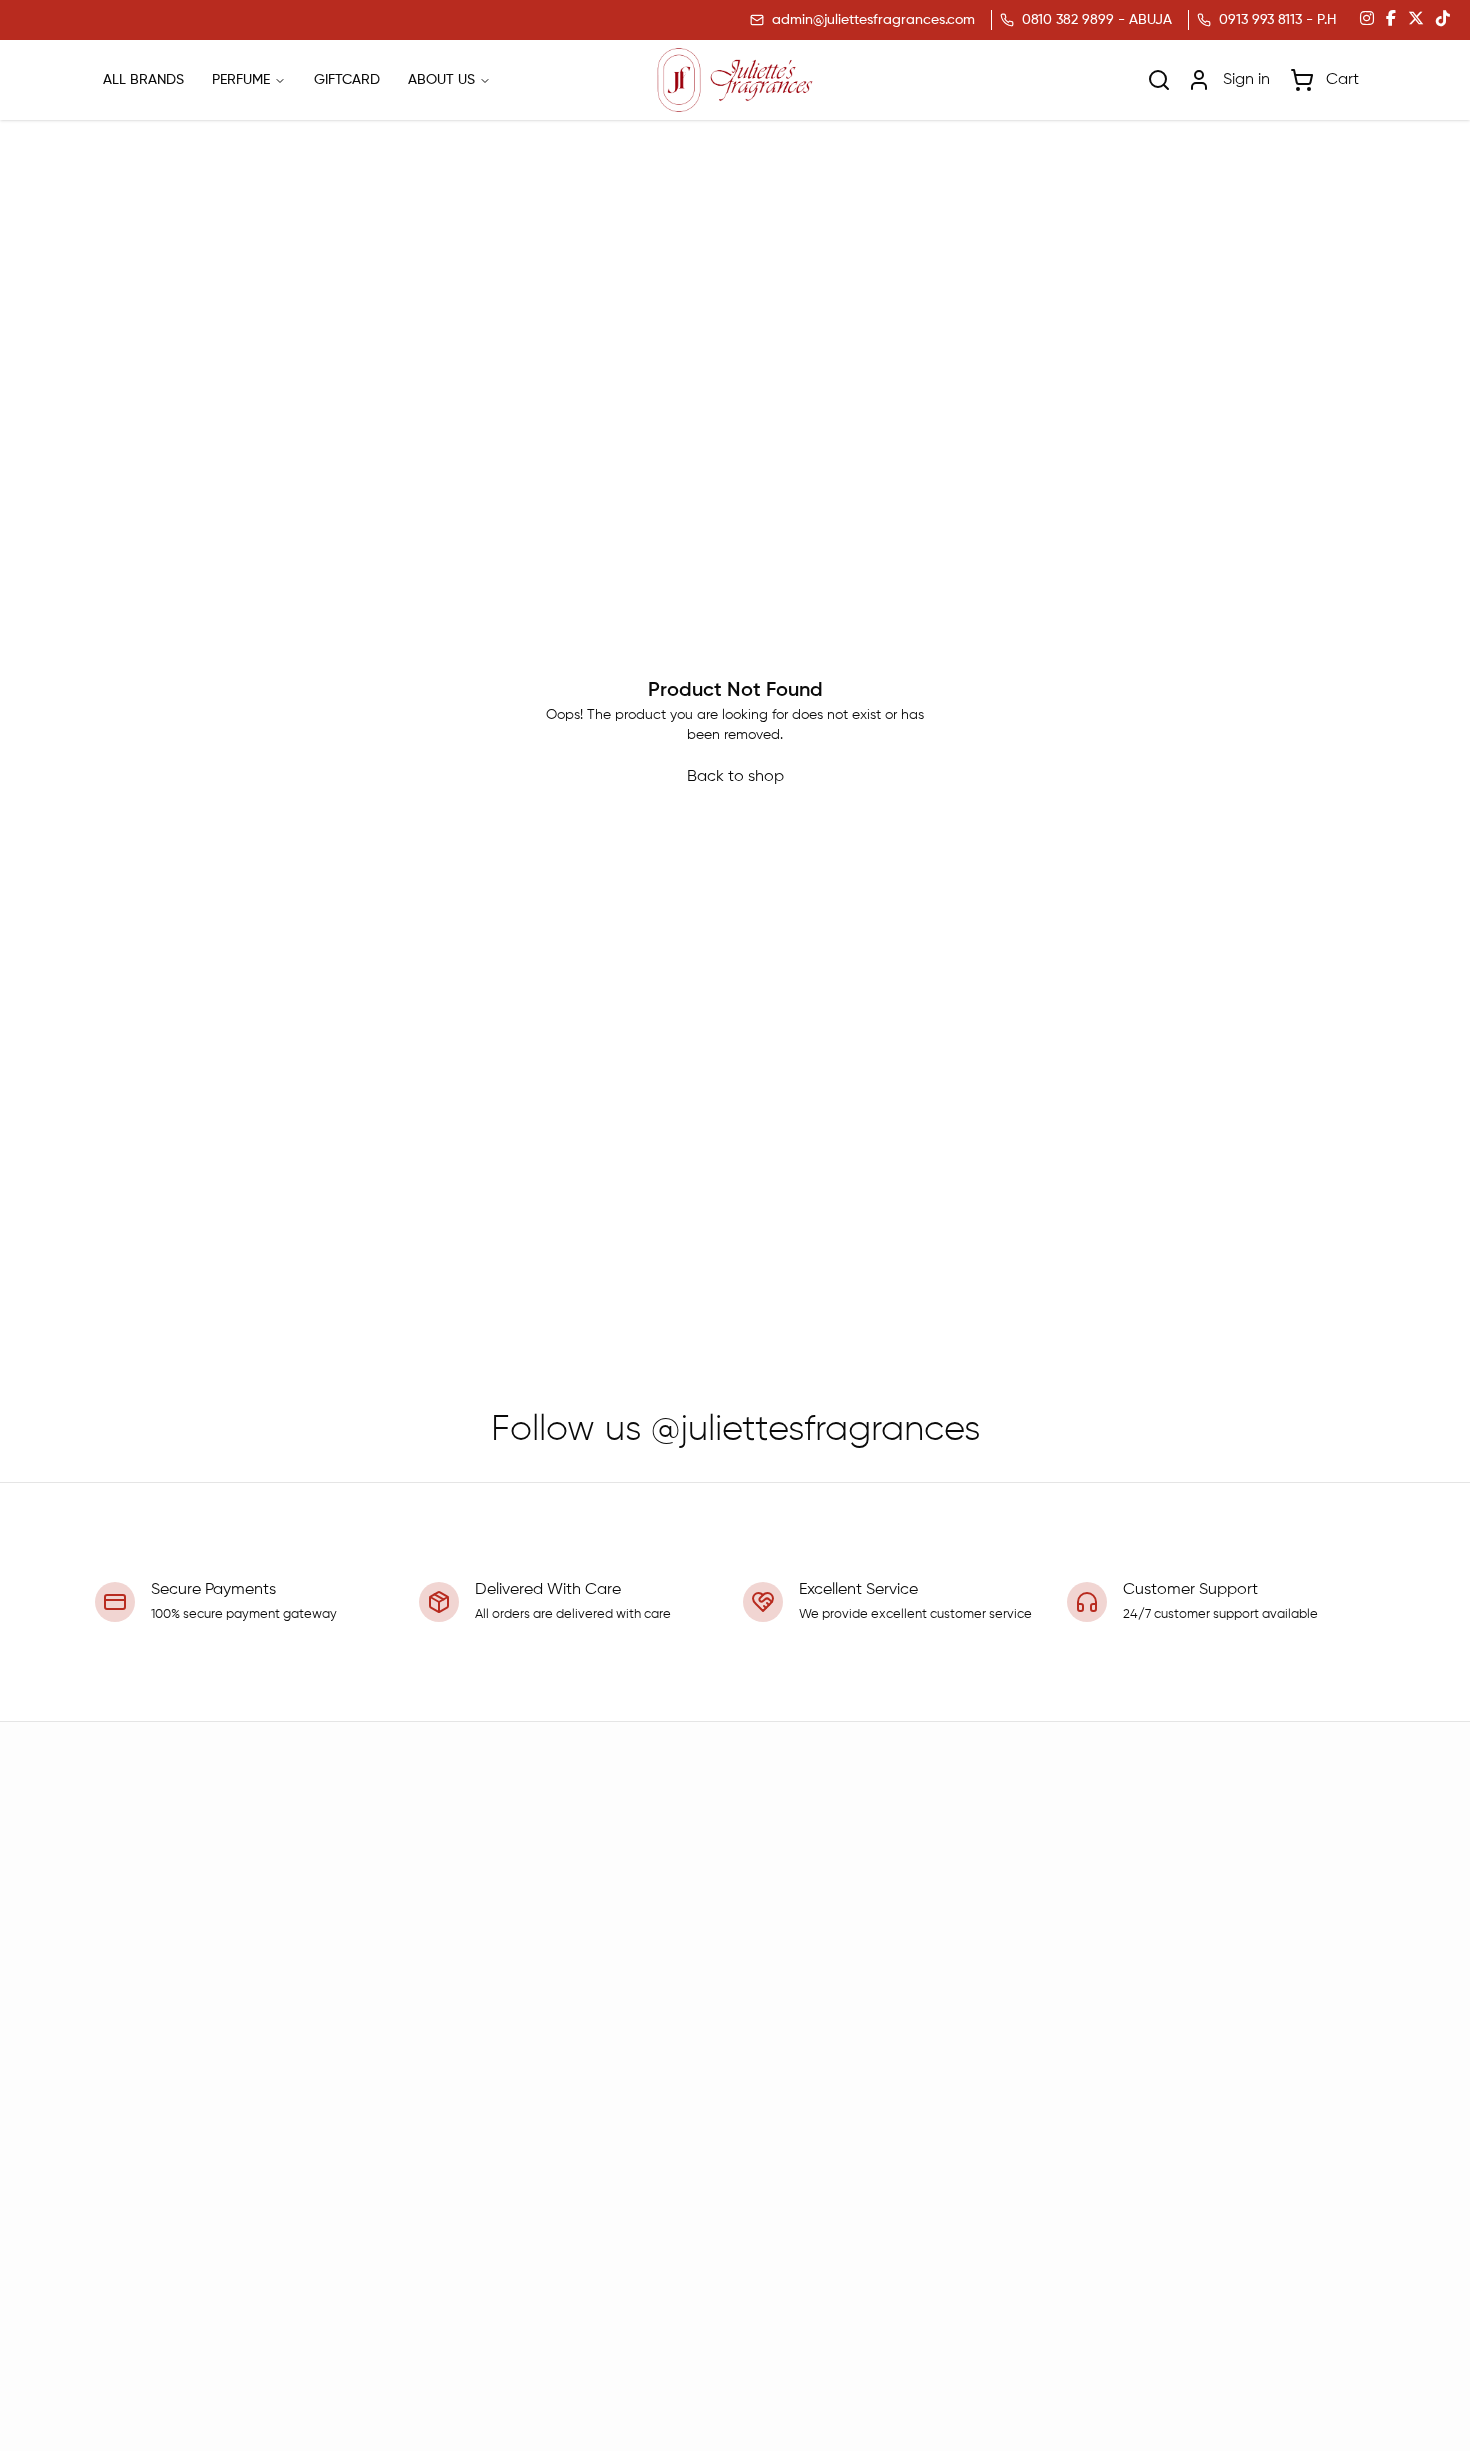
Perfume (241, 80)
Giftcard (347, 80)
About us (441, 80)
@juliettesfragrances (815, 1430)
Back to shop (735, 777)
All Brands (143, 80)
